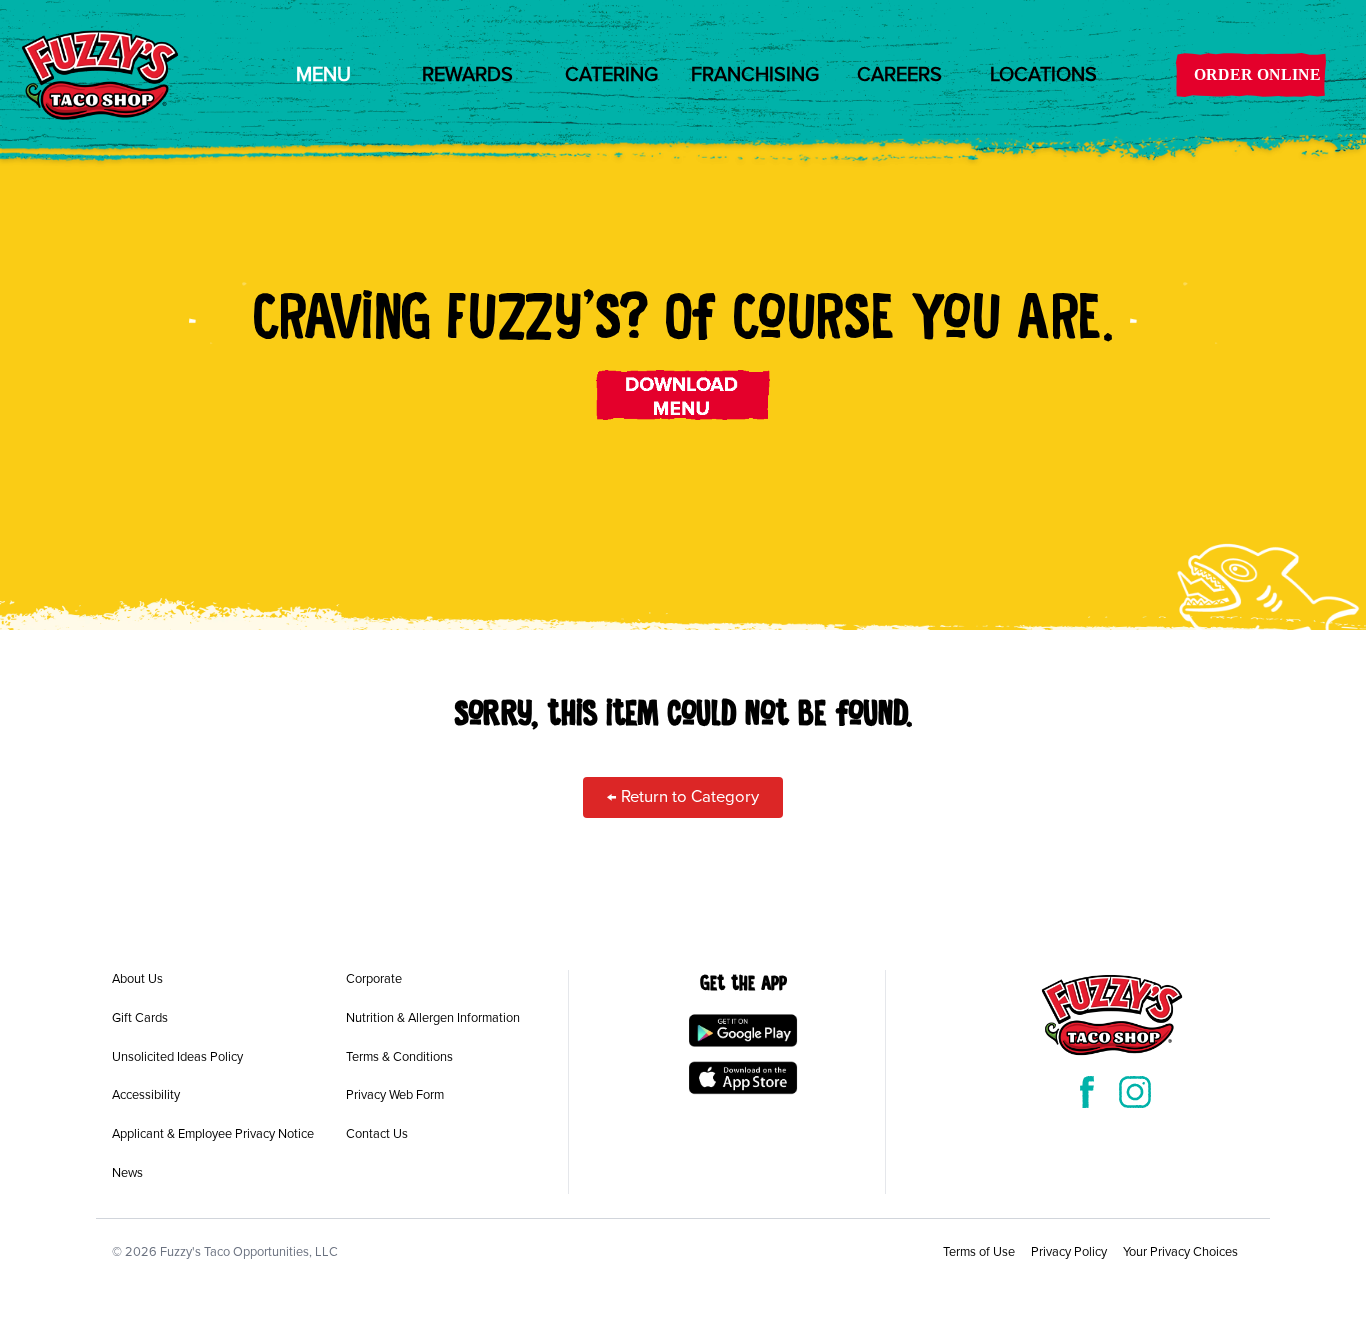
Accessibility (146, 1095)
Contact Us (377, 1134)
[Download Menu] (683, 395)
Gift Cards (140, 1018)
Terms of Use (979, 1252)
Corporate (374, 979)
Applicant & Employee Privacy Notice (213, 1134)
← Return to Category (683, 797)
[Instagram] (1135, 1092)
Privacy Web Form (395, 1095)
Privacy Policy (1069, 1252)
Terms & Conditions (399, 1057)
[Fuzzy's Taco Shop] (100, 75)
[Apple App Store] (743, 1078)
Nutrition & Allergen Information (433, 1018)
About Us (137, 979)
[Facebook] (1087, 1092)
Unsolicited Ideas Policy (177, 1057)
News (127, 1173)
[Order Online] (1251, 75)
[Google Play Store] (743, 1030)
